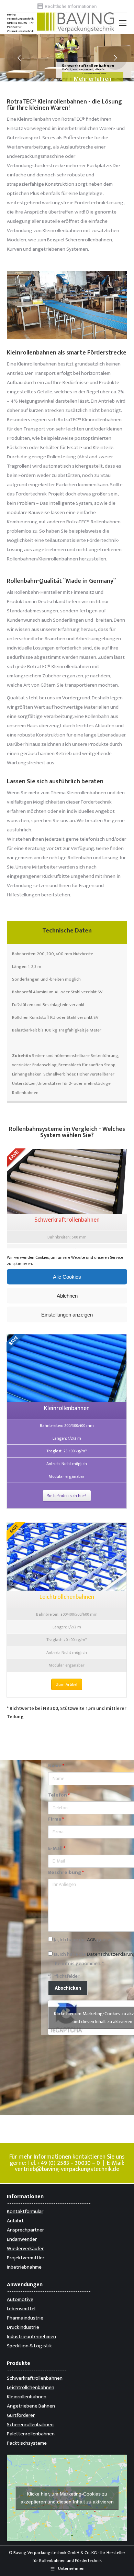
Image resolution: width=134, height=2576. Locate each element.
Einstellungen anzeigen (67, 1314)
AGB (91, 1940)
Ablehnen (67, 1295)
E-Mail (57, 1848)
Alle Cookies (67, 1276)
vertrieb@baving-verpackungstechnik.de (67, 2169)
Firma (56, 1819)
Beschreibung (66, 1872)
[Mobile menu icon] (123, 23)
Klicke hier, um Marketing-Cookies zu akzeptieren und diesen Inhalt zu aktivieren (67, 2498)
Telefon (59, 1795)
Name (56, 1766)
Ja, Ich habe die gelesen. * (85, 1940)
